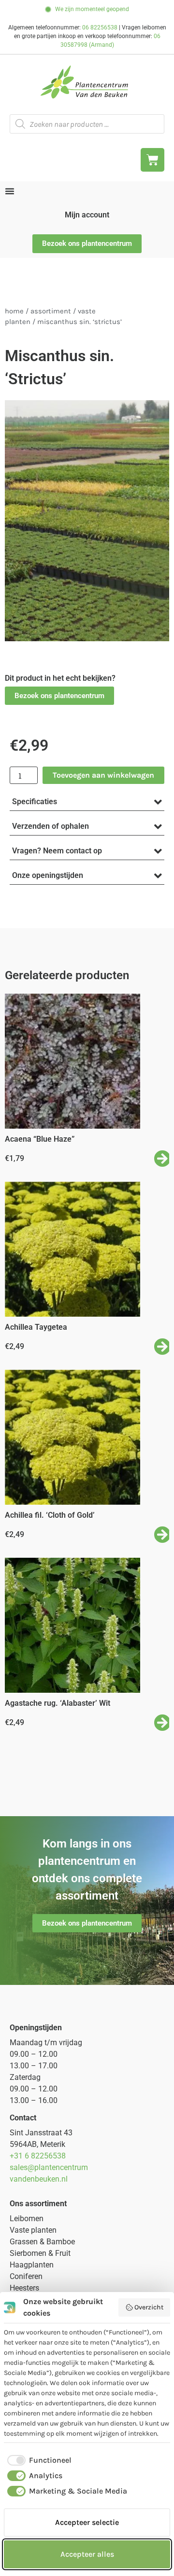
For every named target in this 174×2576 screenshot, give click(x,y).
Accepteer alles (87, 2554)
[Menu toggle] (10, 191)
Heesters (24, 2288)
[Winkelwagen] (152, 160)
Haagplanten (32, 2265)
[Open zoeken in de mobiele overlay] (87, 124)
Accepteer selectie (87, 2522)
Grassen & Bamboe (42, 2242)
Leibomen (27, 2219)
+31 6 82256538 (38, 2156)
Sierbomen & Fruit (40, 2253)
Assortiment (51, 311)
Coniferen (26, 2276)
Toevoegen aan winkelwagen (103, 775)
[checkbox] (38, 2460)
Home (14, 311)
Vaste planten (33, 2230)
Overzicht (149, 2307)
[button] (59, 696)
